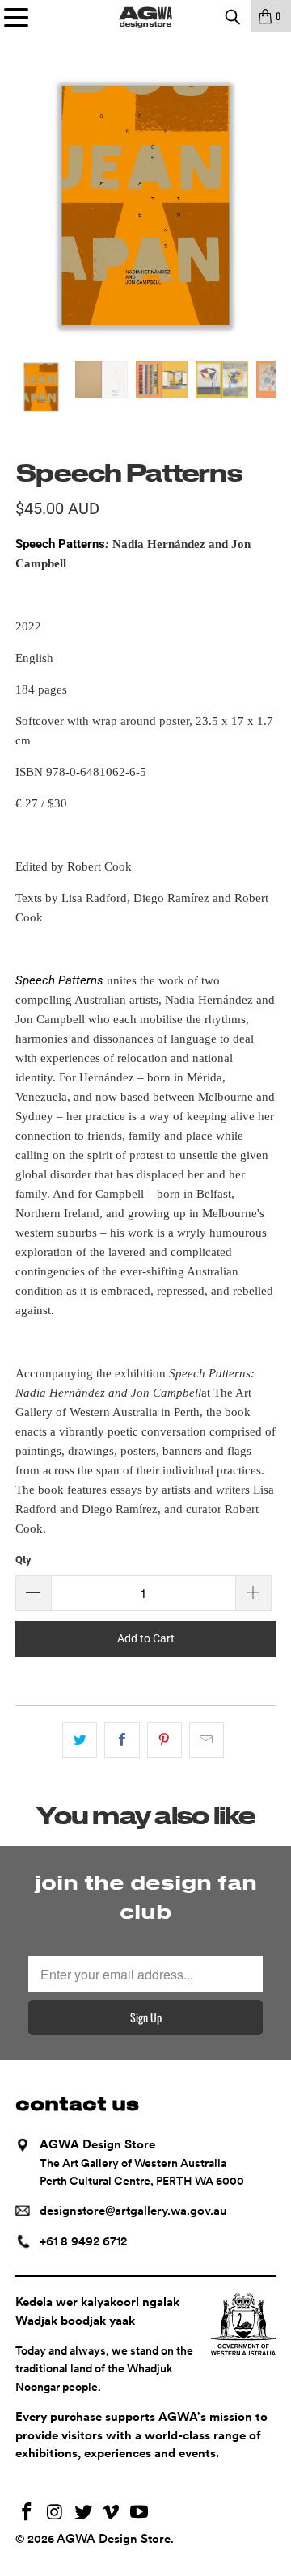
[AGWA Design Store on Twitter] (83, 2513)
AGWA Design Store (114, 2539)
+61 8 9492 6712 (83, 2241)
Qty (23, 1560)
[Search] (232, 16)
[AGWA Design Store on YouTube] (140, 2513)
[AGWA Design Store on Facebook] (27, 2513)
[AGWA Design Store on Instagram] (56, 2513)
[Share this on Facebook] (122, 1740)
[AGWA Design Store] (145, 16)
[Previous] (27, 207)
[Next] (264, 207)
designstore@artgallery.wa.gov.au (133, 2211)
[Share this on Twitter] (80, 1740)
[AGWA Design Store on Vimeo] (112, 2513)
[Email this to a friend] (207, 1740)
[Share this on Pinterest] (164, 1740)
